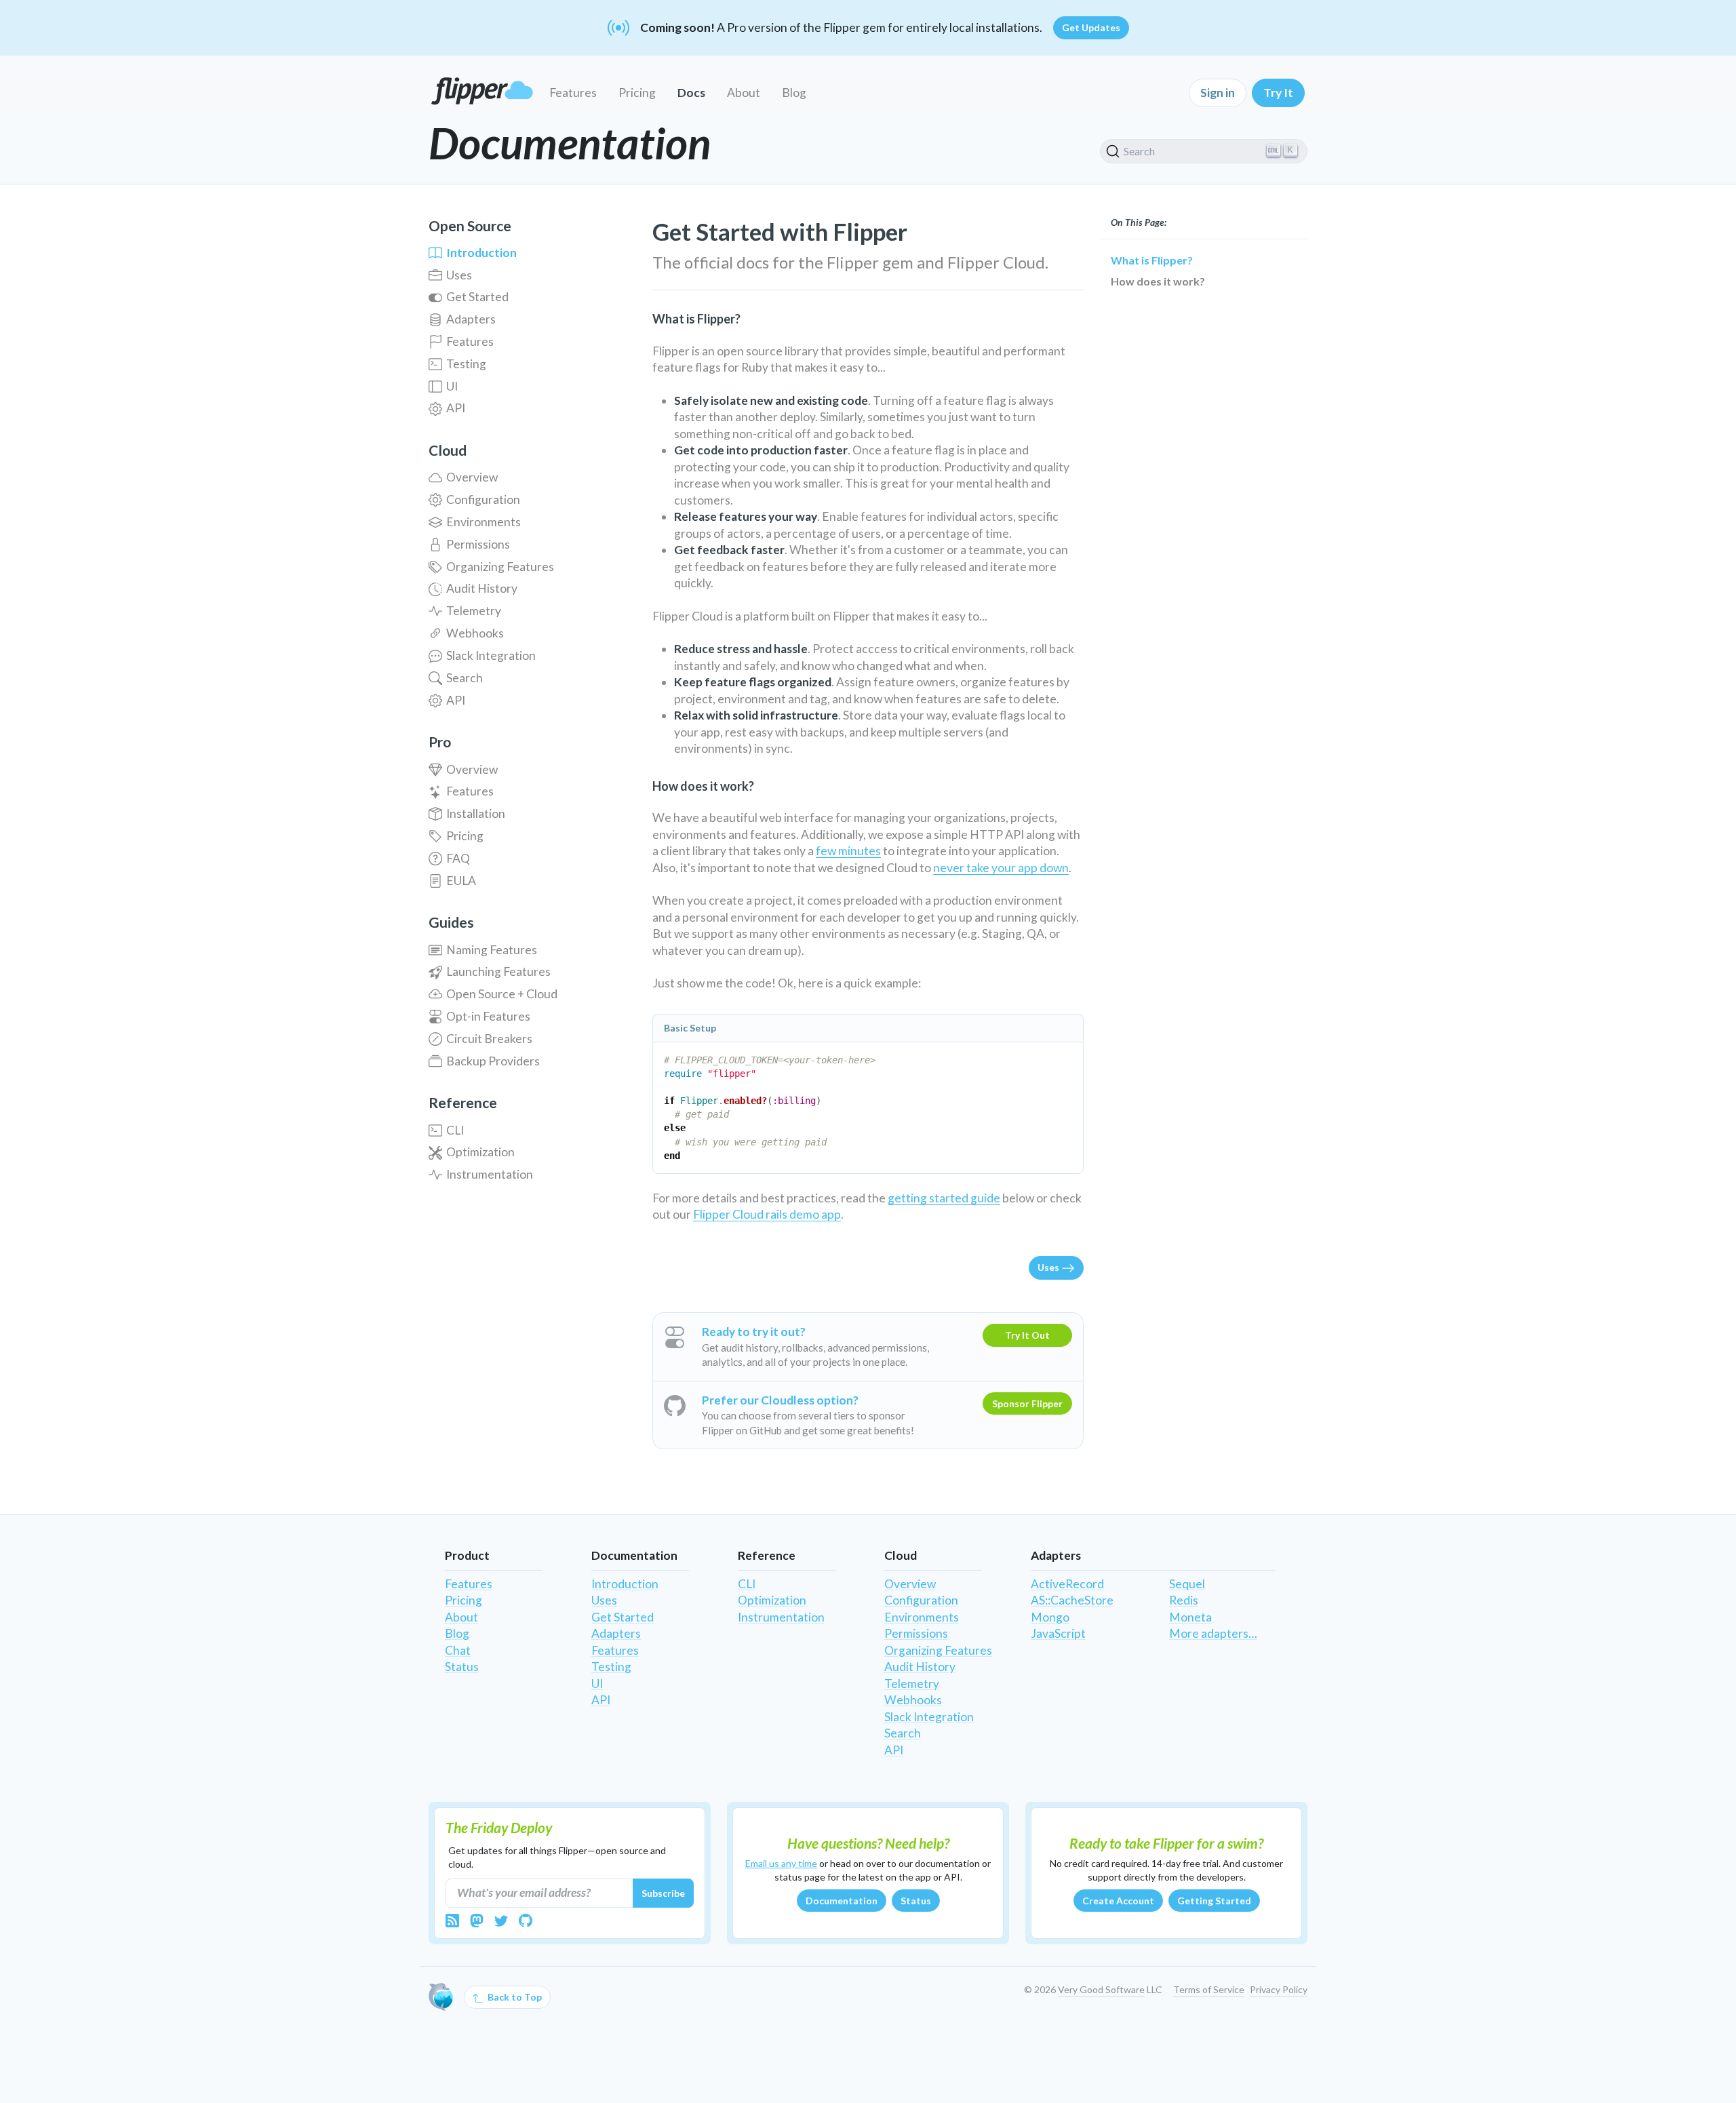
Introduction (481, 253)
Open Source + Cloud (502, 994)
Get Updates (1091, 27)
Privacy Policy (1279, 1989)
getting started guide (944, 1198)
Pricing (637, 93)
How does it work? (1158, 281)
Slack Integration (491, 655)
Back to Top (514, 1997)
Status (462, 1667)
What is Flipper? (1152, 260)
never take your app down (1001, 868)
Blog (794, 93)
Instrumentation (490, 1174)
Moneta (1190, 1617)
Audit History (482, 588)
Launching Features (498, 971)
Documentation (842, 1901)
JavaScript (1058, 1633)
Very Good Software (1101, 1989)
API (456, 408)
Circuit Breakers (489, 1039)
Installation (476, 813)
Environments (484, 522)
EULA (461, 881)
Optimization (480, 1152)
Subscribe (663, 1893)
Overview (472, 477)
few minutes (848, 851)
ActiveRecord (1067, 1584)
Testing (466, 364)
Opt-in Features (488, 1016)
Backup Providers (493, 1061)
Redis (1184, 1600)
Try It (1278, 93)
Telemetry (474, 611)
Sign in (1218, 93)
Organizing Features (500, 567)
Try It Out (1027, 1335)
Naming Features (492, 950)
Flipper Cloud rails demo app (767, 1214)
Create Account (1118, 1901)
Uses (459, 275)
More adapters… (1213, 1633)
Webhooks (475, 633)
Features (573, 93)
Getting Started (1214, 1901)
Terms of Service (1209, 1989)
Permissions (478, 544)
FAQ (458, 858)
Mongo (1050, 1617)
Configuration (483, 499)
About (744, 93)
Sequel (1187, 1584)
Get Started (477, 297)
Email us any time (781, 1863)
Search (465, 678)
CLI (455, 1130)
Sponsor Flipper (1027, 1403)
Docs (691, 93)
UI (452, 386)
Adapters (471, 319)
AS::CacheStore (1072, 1600)
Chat (458, 1650)
